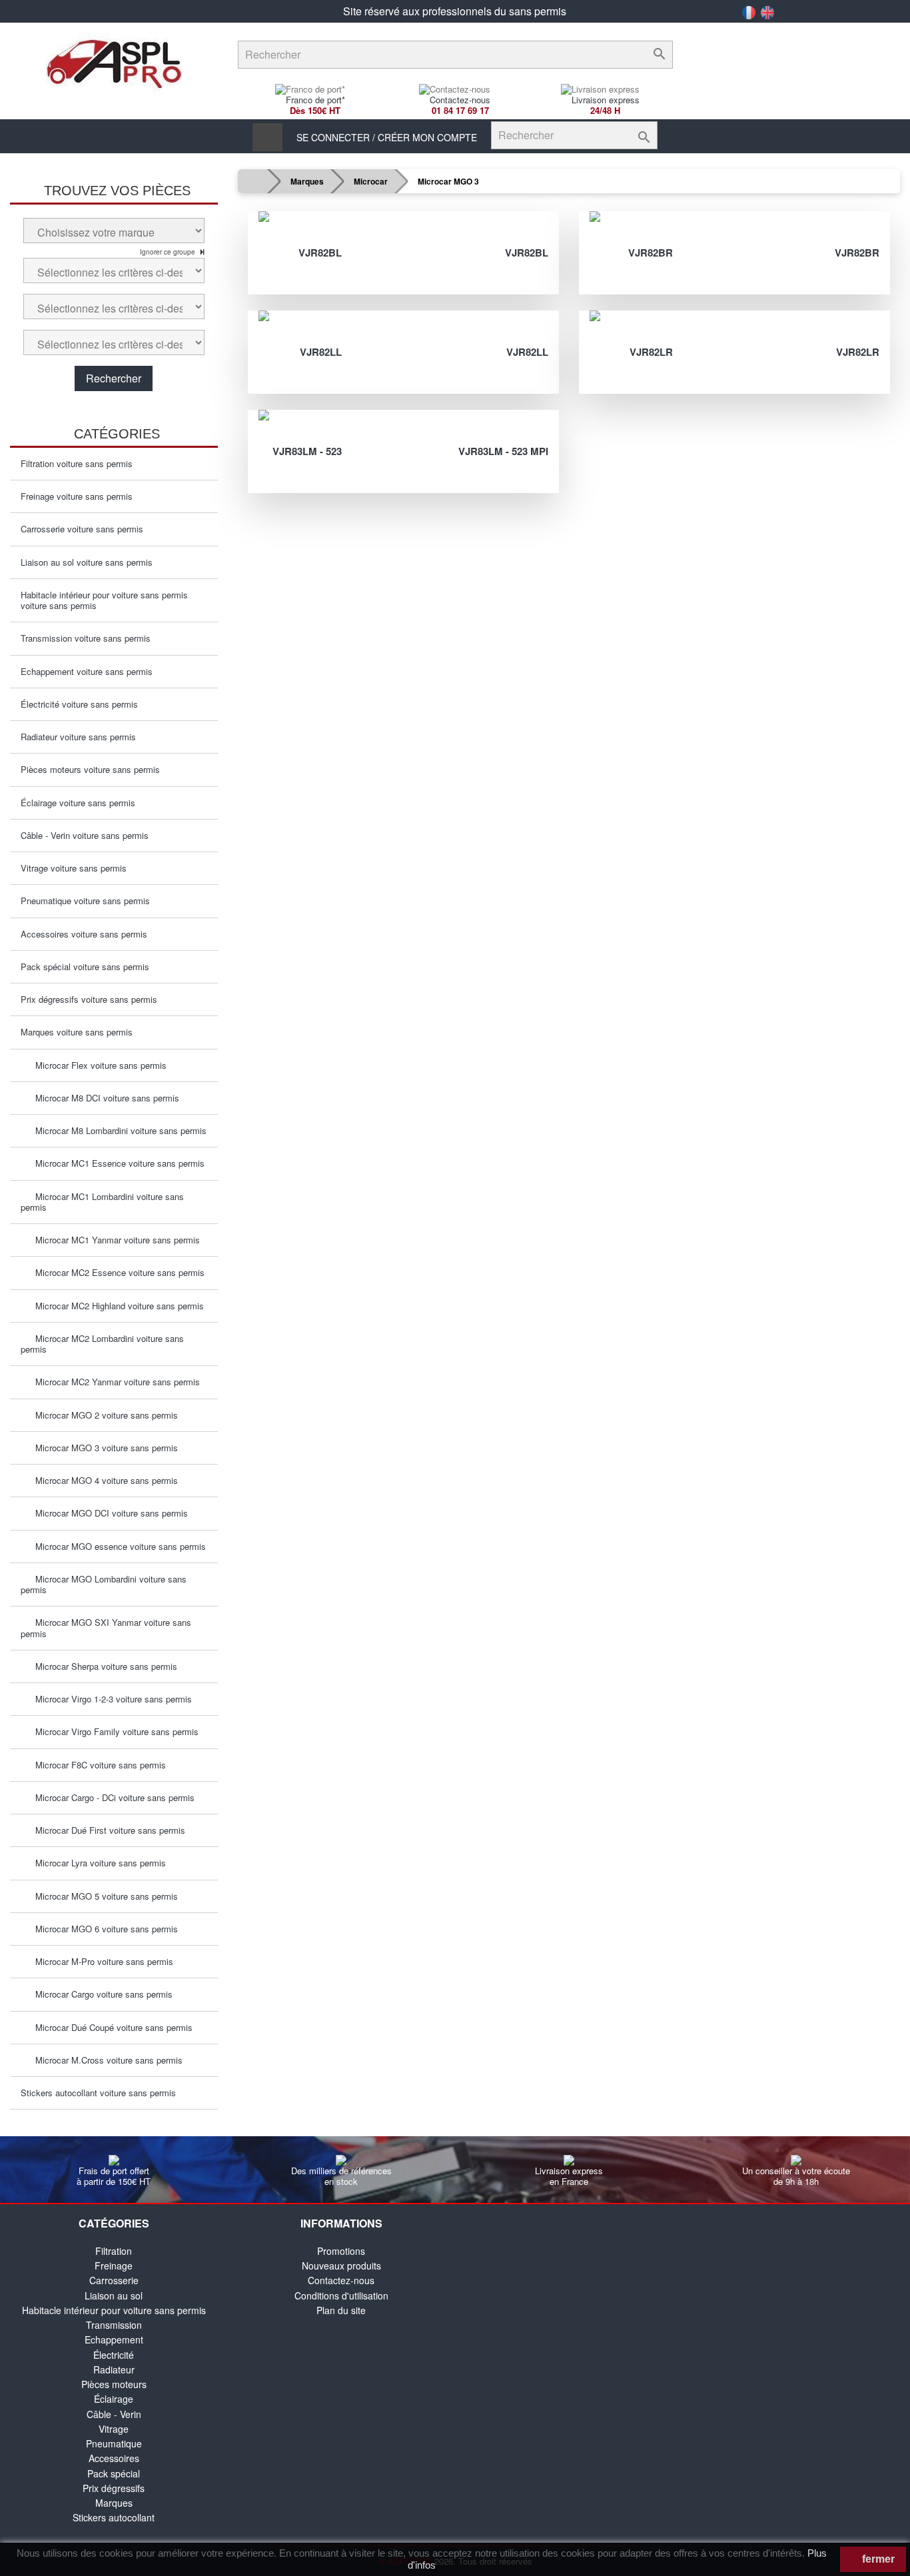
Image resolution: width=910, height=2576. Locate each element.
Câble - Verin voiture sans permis (85, 835)
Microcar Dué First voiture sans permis (106, 1830)
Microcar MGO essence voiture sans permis (117, 1546)
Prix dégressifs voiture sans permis (89, 999)
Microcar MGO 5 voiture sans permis (103, 1896)
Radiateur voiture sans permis (78, 737)
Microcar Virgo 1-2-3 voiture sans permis (110, 1699)
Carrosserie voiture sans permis (82, 529)
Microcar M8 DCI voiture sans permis (103, 1098)
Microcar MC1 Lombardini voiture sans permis (102, 1202)
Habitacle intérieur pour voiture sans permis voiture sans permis (104, 600)
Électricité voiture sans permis (79, 704)
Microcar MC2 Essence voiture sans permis (116, 1272)
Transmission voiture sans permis (86, 638)
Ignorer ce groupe (169, 252)
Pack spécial (114, 2473)
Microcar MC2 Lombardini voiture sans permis (102, 1344)
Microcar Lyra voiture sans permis (97, 1863)
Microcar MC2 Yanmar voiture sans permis (114, 1382)
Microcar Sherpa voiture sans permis (102, 1666)
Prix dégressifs (114, 2488)
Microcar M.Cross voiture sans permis (105, 2060)
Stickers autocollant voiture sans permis (98, 2093)
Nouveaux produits (341, 2265)
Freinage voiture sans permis (77, 496)
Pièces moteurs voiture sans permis (90, 769)
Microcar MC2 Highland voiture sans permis (116, 1306)
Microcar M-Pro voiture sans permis (100, 1961)
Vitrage (114, 2429)
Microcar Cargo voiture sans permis (100, 1994)
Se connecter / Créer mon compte (387, 137)
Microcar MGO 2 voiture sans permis (103, 1415)
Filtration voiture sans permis (77, 463)
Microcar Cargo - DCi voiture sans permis (111, 1797)
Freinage (114, 2265)
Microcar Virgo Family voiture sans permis (113, 1731)
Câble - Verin (114, 2414)
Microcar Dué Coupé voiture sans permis (110, 2027)
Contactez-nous (341, 2280)
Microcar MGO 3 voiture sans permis (103, 1448)
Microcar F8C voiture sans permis (97, 1765)
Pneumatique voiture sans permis (85, 901)
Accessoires (114, 2458)
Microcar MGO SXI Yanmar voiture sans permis (106, 1627)
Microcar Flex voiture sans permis (97, 1065)
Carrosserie (114, 2280)
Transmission (114, 2325)
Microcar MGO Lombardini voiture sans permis (104, 1584)
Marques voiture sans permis (77, 1032)
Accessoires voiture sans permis (84, 934)
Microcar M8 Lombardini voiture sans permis (117, 1130)
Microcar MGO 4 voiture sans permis (103, 1480)
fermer (877, 2559)
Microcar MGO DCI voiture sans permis (108, 1513)
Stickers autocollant (114, 2517)
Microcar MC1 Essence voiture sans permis (116, 1163)
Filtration (114, 2251)
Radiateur (114, 2369)
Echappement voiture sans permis (87, 671)
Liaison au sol (114, 2295)
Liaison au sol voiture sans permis (87, 562)
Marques (114, 2503)
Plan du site (341, 2310)
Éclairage (114, 2399)
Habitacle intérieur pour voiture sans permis (114, 2310)
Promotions (341, 2251)
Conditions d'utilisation (341, 2295)
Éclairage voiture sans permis (78, 803)
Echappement (114, 2339)
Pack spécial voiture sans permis (85, 966)
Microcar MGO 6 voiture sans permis (103, 1929)
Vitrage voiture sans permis (74, 868)
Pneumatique (114, 2443)
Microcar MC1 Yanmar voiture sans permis (114, 1240)
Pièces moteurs (114, 2384)
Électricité (114, 2355)
